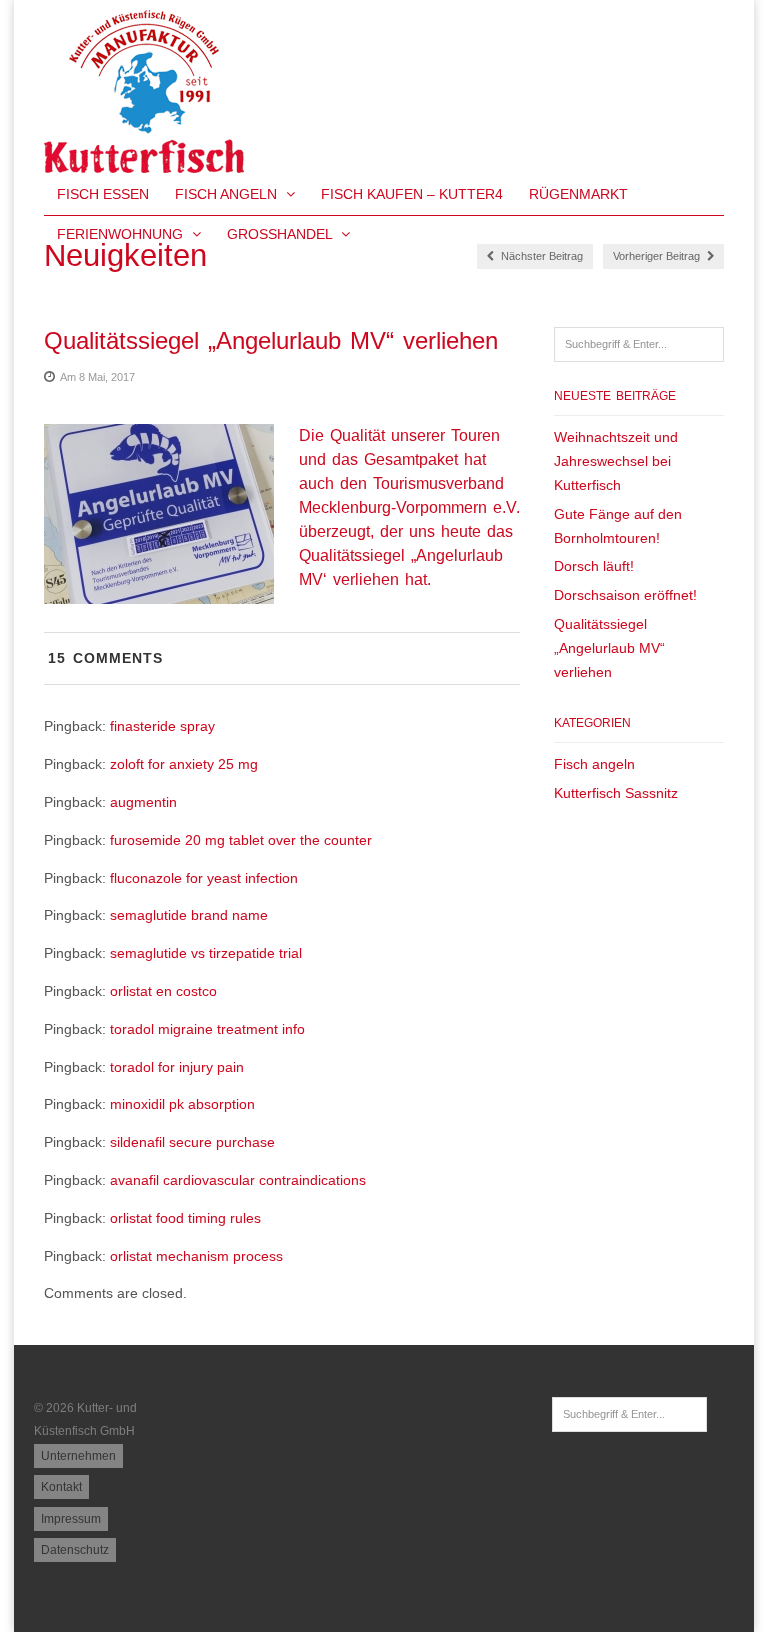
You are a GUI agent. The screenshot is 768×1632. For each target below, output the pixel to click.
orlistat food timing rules (185, 1218)
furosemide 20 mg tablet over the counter (241, 840)
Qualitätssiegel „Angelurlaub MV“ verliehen (609, 648)
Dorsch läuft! (594, 566)
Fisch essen (103, 194)
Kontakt (61, 1487)
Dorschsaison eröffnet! (625, 595)
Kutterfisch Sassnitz (616, 793)
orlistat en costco (163, 991)
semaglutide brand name (189, 915)
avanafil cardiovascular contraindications (238, 1180)
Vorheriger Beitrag (658, 256)
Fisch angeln (594, 764)
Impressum (71, 1519)
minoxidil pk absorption (182, 1104)
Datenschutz (75, 1550)
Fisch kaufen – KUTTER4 (412, 194)
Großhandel (281, 234)
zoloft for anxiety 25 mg (184, 764)
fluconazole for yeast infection (204, 878)
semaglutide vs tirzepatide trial (206, 953)
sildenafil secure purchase (192, 1142)
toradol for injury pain (177, 1067)
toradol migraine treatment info (207, 1029)
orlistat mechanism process (196, 1256)
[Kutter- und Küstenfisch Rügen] (144, 162)
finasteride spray (162, 726)
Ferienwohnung (122, 234)
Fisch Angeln (228, 194)
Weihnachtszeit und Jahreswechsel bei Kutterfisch (616, 461)
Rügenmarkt (578, 194)
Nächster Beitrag (540, 256)
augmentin (143, 802)
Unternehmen (78, 1456)
